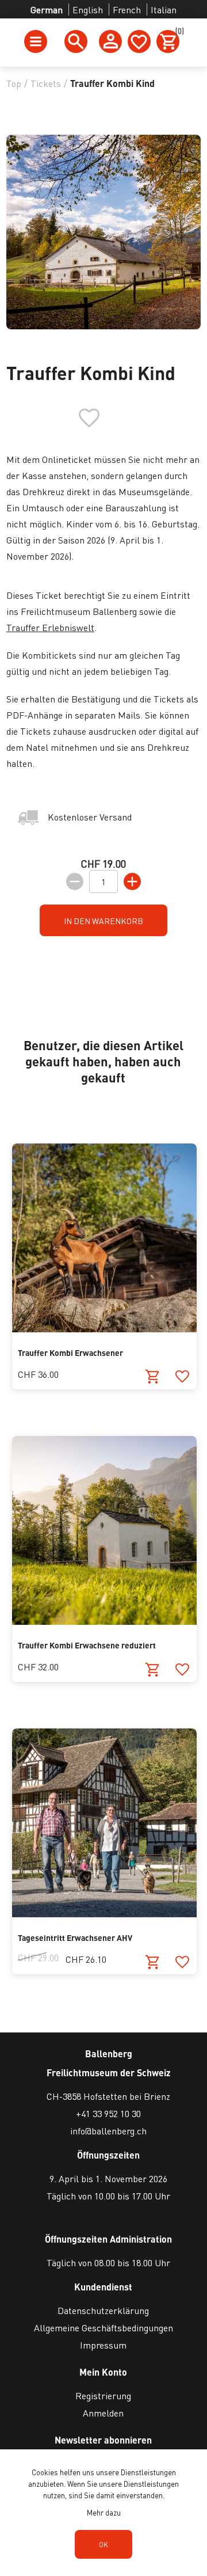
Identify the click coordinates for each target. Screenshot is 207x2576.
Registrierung (103, 2395)
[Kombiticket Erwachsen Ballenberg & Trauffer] (104, 1329)
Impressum (103, 2345)
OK (103, 2545)
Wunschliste (139, 41)
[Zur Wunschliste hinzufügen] (182, 1377)
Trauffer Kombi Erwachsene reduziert (87, 1645)
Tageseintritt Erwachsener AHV (75, 1937)
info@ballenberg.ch (108, 2131)
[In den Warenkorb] (153, 1377)
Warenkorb (177, 33)
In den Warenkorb (103, 921)
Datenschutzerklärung (103, 2310)
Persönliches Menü (110, 41)
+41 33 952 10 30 (108, 2113)
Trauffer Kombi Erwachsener (70, 1352)
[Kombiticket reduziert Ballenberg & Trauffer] (104, 1621)
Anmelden (103, 2413)
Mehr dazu (104, 2512)
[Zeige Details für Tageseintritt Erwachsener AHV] (104, 1914)
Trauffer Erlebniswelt (50, 627)
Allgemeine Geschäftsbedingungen (103, 2328)
